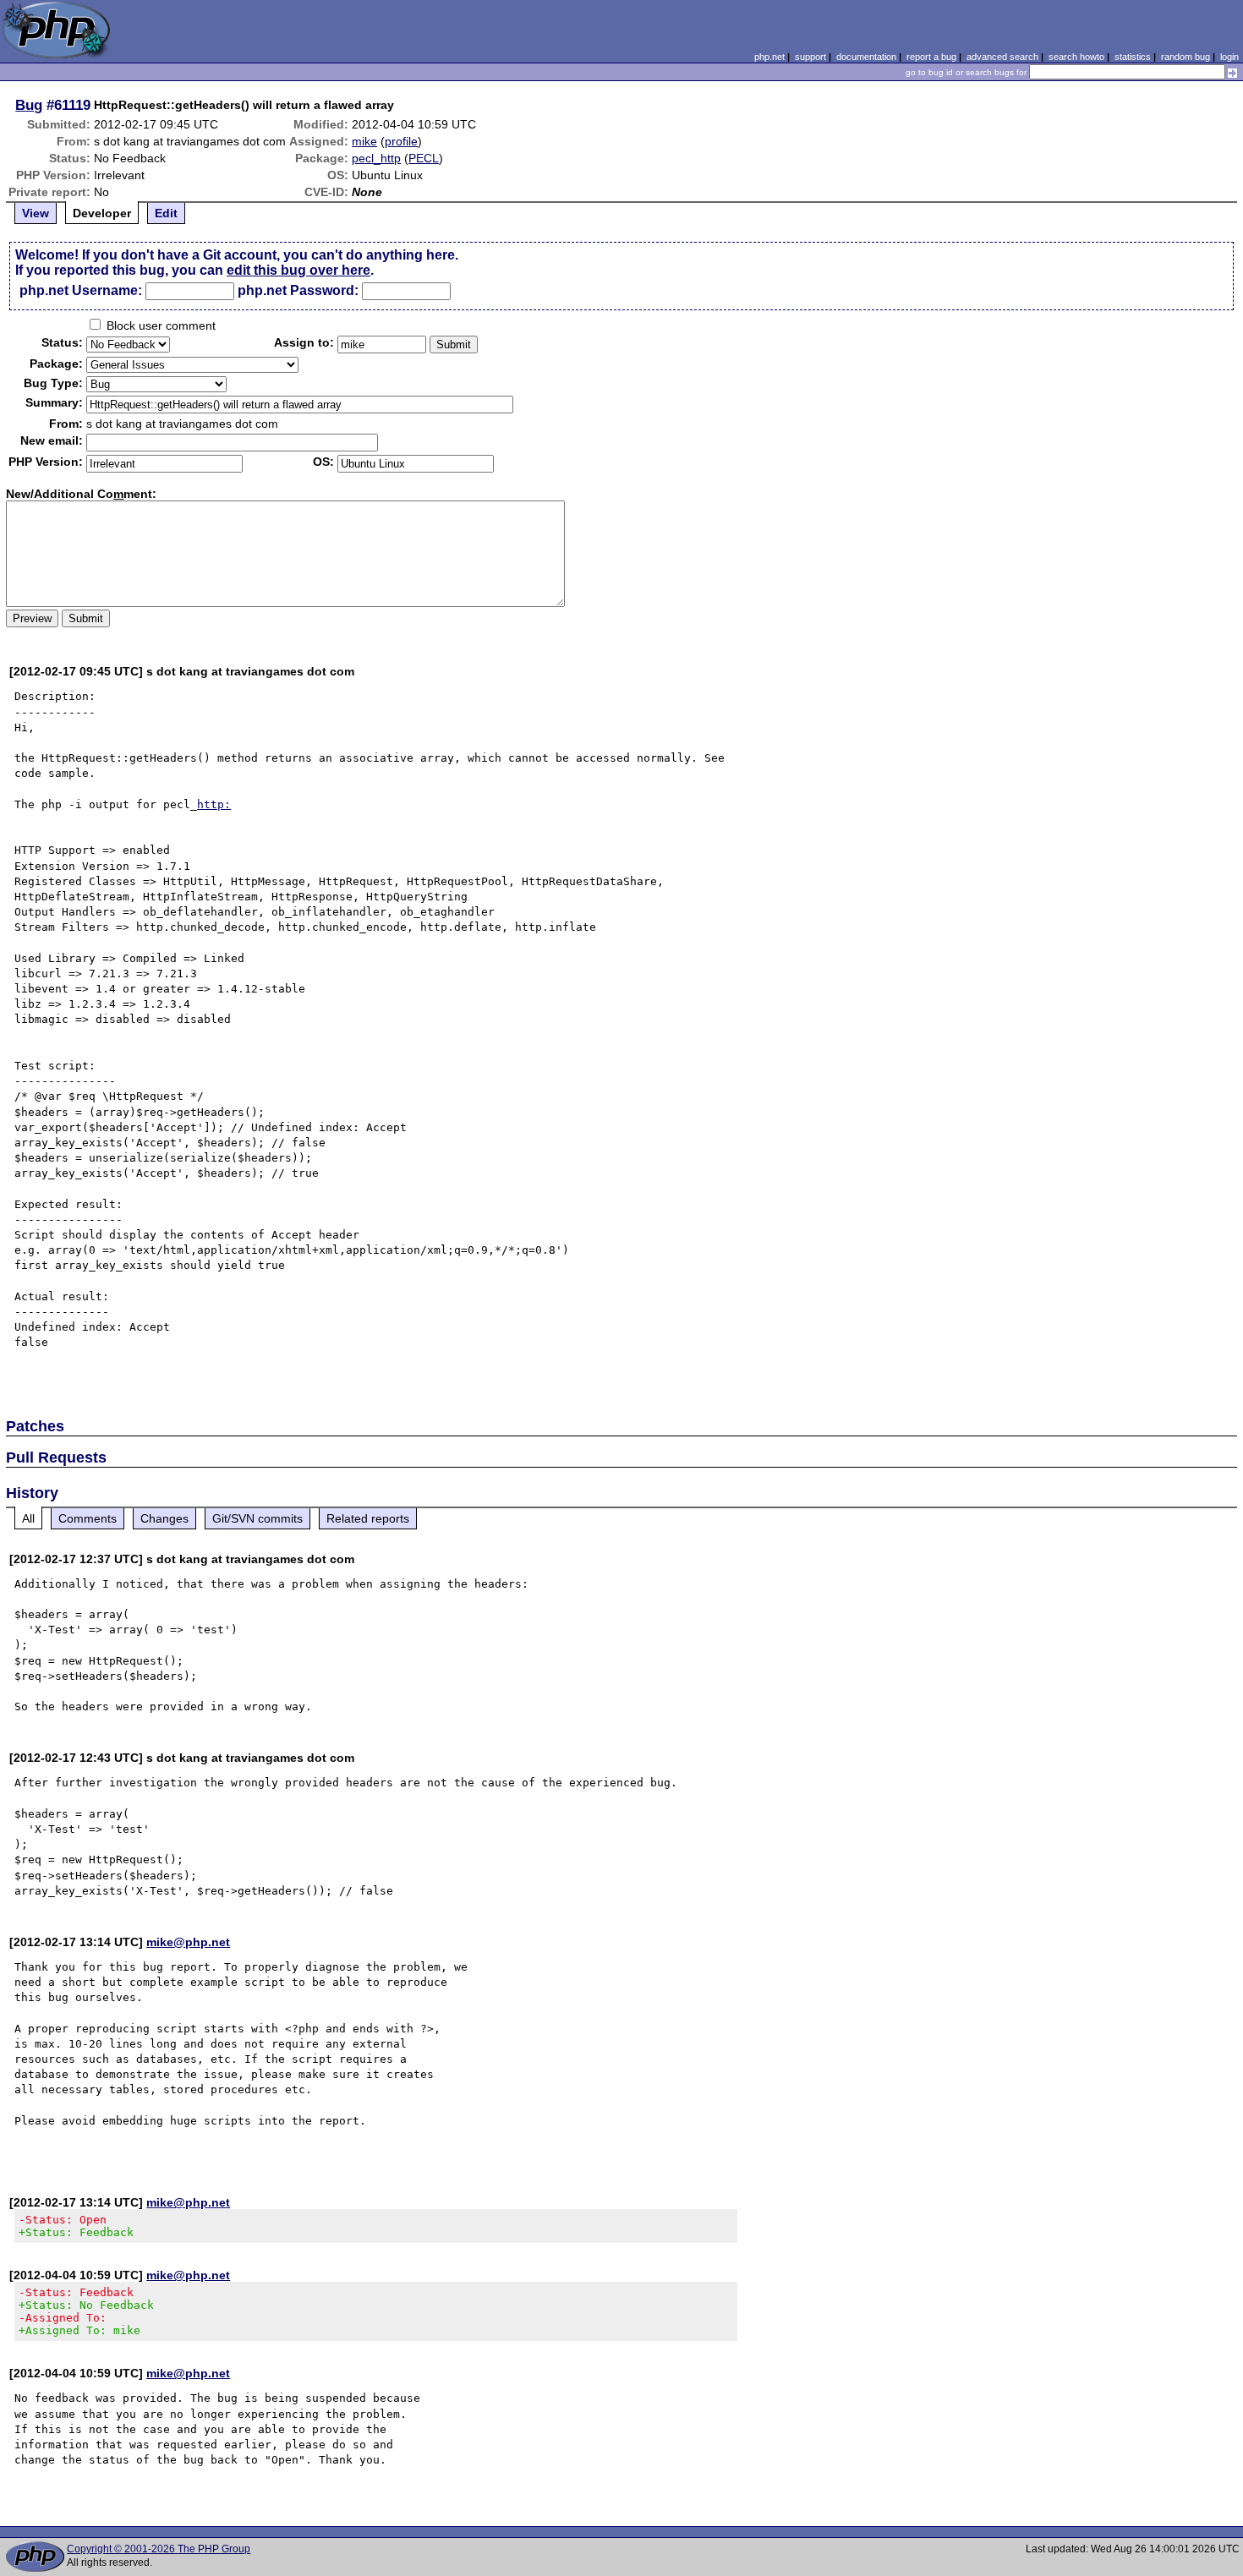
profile (401, 141)
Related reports (368, 1518)
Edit (166, 213)
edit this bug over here (298, 270)
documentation (866, 57)
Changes (164, 1518)
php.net (769, 57)
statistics (1133, 57)
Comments (88, 1518)
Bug (29, 105)
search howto (1076, 57)
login (1229, 57)
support (810, 57)
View (36, 213)
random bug (1186, 57)
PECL (424, 158)
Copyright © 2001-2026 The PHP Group (159, 2549)
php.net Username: (81, 290)
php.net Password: (298, 290)
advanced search (1002, 57)
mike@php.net (188, 1942)
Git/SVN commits (257, 1518)
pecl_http (376, 158)
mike (364, 141)
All (28, 1518)
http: (214, 804)
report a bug (931, 57)
